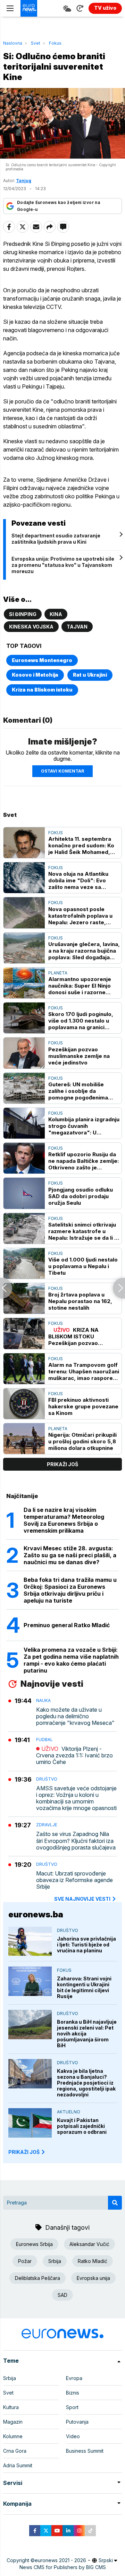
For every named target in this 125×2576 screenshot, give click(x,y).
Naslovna (13, 43)
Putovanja (77, 2422)
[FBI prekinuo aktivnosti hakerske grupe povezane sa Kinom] (24, 1404)
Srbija (55, 2261)
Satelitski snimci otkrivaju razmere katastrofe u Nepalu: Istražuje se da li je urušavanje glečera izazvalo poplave (84, 1231)
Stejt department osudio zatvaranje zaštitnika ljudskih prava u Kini (56, 539)
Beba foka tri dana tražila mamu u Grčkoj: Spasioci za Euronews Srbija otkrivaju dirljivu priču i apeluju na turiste (70, 1590)
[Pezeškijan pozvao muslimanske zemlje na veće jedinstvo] (24, 1053)
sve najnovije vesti (82, 1899)
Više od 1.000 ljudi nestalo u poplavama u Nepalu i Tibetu (83, 1266)
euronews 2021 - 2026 (60, 2560)
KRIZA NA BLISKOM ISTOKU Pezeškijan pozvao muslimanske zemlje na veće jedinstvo (79, 1336)
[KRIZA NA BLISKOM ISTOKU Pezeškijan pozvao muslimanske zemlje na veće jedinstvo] (24, 1333)
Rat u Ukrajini (90, 675)
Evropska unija (93, 2278)
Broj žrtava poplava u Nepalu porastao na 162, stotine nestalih (80, 1301)
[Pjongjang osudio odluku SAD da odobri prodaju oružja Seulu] (24, 1193)
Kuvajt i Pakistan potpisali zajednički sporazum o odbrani (82, 2126)
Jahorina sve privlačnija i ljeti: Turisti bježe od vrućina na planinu (86, 1945)
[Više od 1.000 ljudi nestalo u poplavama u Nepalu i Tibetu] (24, 1263)
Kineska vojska (31, 627)
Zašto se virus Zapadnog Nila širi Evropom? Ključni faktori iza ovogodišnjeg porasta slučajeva (76, 1841)
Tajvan (77, 627)
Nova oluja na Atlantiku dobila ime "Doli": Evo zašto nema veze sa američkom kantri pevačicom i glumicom (78, 880)
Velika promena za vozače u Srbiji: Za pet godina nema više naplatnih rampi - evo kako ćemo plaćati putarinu (71, 1660)
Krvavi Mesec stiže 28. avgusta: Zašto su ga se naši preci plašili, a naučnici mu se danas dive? (70, 1555)
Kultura (11, 2407)
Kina (56, 614)
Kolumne (13, 2436)
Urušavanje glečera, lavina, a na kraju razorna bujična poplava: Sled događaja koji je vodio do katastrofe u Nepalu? (84, 951)
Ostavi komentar (62, 771)
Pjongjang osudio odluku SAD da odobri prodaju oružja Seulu (81, 1196)
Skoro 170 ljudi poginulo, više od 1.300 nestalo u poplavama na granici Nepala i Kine (81, 1021)
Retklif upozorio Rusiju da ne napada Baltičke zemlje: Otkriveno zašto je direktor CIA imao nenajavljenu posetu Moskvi (84, 1161)
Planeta (58, 973)
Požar (25, 2261)
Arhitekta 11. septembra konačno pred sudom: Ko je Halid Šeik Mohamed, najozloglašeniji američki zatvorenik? (81, 845)
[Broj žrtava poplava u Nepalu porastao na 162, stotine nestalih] (24, 1298)
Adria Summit (18, 2465)
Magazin (13, 2422)
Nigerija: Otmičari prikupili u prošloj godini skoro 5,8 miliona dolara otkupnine (82, 1441)
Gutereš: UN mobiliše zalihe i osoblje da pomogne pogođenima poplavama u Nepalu (78, 1091)
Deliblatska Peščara (37, 2278)
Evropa (74, 2378)
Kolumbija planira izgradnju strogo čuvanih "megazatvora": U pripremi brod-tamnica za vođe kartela (84, 1126)
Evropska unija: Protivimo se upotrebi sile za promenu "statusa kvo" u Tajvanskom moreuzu (63, 565)
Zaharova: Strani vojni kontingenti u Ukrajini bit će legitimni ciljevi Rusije (84, 1987)
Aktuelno (69, 2112)
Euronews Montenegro (42, 660)
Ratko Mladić (93, 2261)
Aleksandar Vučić (89, 2244)
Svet (36, 43)
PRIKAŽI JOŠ (24, 2152)
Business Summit (85, 2451)
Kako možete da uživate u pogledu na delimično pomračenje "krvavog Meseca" (75, 1716)
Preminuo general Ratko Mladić (67, 1625)
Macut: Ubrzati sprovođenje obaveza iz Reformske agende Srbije (74, 1880)
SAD (62, 2295)
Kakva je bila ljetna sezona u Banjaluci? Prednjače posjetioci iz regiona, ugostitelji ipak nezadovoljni (86, 2083)
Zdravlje (47, 1825)
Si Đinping (23, 614)
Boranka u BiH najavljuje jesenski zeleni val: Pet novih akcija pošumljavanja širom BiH (87, 2034)
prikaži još (62, 1464)
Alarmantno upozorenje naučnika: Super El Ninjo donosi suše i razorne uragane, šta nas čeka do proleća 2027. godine (81, 986)
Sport (72, 2407)
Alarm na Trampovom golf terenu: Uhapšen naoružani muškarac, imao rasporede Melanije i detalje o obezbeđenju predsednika (84, 1371)
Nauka (43, 1700)
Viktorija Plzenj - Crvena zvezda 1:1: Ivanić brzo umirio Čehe (74, 1755)
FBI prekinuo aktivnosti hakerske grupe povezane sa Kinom (83, 1406)
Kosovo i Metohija (35, 675)
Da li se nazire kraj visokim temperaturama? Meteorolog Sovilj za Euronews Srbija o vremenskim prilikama (64, 1520)
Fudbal (44, 1740)
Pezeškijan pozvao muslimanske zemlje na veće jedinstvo (79, 1056)
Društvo (47, 1779)
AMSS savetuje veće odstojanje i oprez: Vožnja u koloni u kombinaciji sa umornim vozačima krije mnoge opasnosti (76, 1798)
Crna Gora (15, 2451)
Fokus (55, 43)
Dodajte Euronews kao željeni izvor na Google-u (59, 206)
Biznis (73, 2393)
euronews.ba (36, 1914)
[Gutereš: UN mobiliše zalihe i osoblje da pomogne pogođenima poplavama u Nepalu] (24, 1088)
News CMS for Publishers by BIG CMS (63, 2567)
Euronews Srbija (34, 2244)
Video (73, 2436)
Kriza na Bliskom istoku (42, 690)
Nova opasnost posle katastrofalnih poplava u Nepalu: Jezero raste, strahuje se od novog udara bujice (80, 916)
